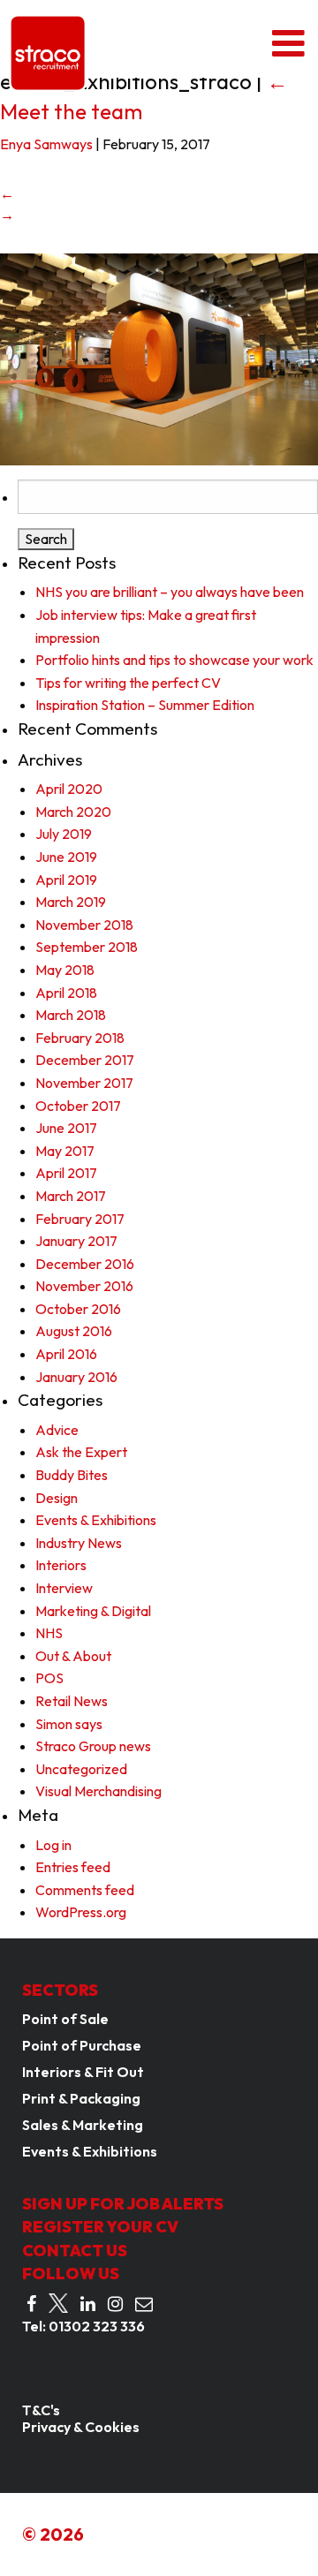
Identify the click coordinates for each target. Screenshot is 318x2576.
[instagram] (115, 2304)
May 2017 (65, 1151)
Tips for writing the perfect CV (128, 683)
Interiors (61, 1565)
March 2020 (73, 812)
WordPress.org (81, 1912)
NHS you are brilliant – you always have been (170, 592)
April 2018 (66, 993)
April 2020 (69, 789)
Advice (57, 1430)
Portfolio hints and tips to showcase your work (174, 660)
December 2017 (85, 1060)
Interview (64, 1588)
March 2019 (71, 902)
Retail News (72, 1701)
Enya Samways (46, 144)
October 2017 (78, 1106)
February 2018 (80, 1038)
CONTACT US (75, 2251)
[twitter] (58, 2304)
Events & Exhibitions (96, 1520)
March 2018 (71, 1015)
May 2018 (65, 970)
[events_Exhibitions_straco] (159, 358)
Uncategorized (81, 1769)
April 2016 (66, 1354)
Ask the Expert (81, 1452)
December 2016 (85, 1264)
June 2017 (66, 1128)
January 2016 (76, 1377)
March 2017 (71, 1196)
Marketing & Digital (93, 1611)
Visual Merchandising (98, 1791)
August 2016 (74, 1331)
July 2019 (64, 834)
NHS (49, 1633)
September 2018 (87, 947)
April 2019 (66, 880)
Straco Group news (93, 1746)
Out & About (73, 1656)
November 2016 (84, 1286)
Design (57, 1498)
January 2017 (76, 1241)
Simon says (69, 1724)
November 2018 (84, 925)
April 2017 (66, 1173)
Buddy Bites (72, 1475)
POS (49, 1678)
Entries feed (73, 1867)
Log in (53, 1845)
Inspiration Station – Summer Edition (145, 705)
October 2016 (78, 1309)
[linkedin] (88, 2304)
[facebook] (31, 2304)
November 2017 (84, 1083)
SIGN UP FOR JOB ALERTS (123, 2204)
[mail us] (144, 2304)
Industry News (79, 1543)
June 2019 (66, 857)
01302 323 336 (97, 2326)
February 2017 (80, 1219)
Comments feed (85, 1890)
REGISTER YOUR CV (100, 2227)
